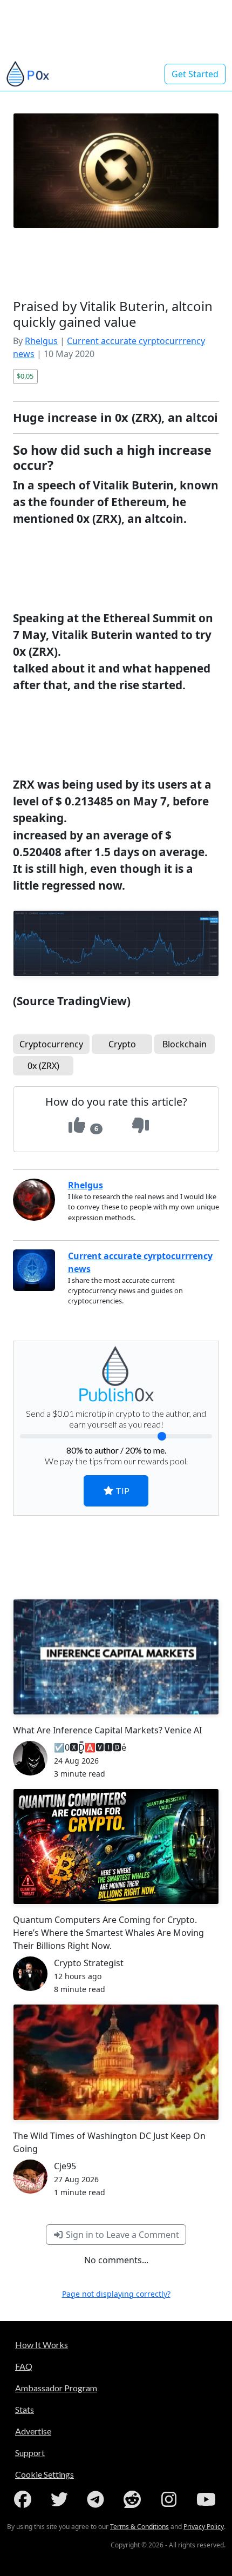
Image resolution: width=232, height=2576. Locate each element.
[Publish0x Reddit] (134, 2499)
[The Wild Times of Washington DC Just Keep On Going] (116, 2062)
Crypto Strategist (89, 1963)
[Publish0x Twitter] (62, 2499)
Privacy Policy (204, 2527)
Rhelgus (41, 341)
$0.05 (25, 376)
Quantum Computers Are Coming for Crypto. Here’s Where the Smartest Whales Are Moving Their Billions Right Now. (108, 1933)
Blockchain (185, 1044)
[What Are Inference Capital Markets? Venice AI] (116, 1657)
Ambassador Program (56, 2388)
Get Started (195, 74)
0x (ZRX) (43, 1066)
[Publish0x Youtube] (207, 2499)
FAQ (24, 2366)
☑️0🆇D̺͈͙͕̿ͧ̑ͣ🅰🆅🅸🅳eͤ (90, 1747)
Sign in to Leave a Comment (121, 2235)
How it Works (42, 2345)
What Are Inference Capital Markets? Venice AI (107, 1730)
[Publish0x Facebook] (25, 2499)
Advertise (33, 2431)
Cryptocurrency (51, 1044)
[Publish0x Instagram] (171, 2499)
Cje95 (65, 2166)
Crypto (122, 1044)
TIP (122, 1491)
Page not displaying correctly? (116, 2294)
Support (30, 2453)
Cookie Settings (45, 2474)
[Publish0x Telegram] (98, 2499)
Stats (25, 2409)
